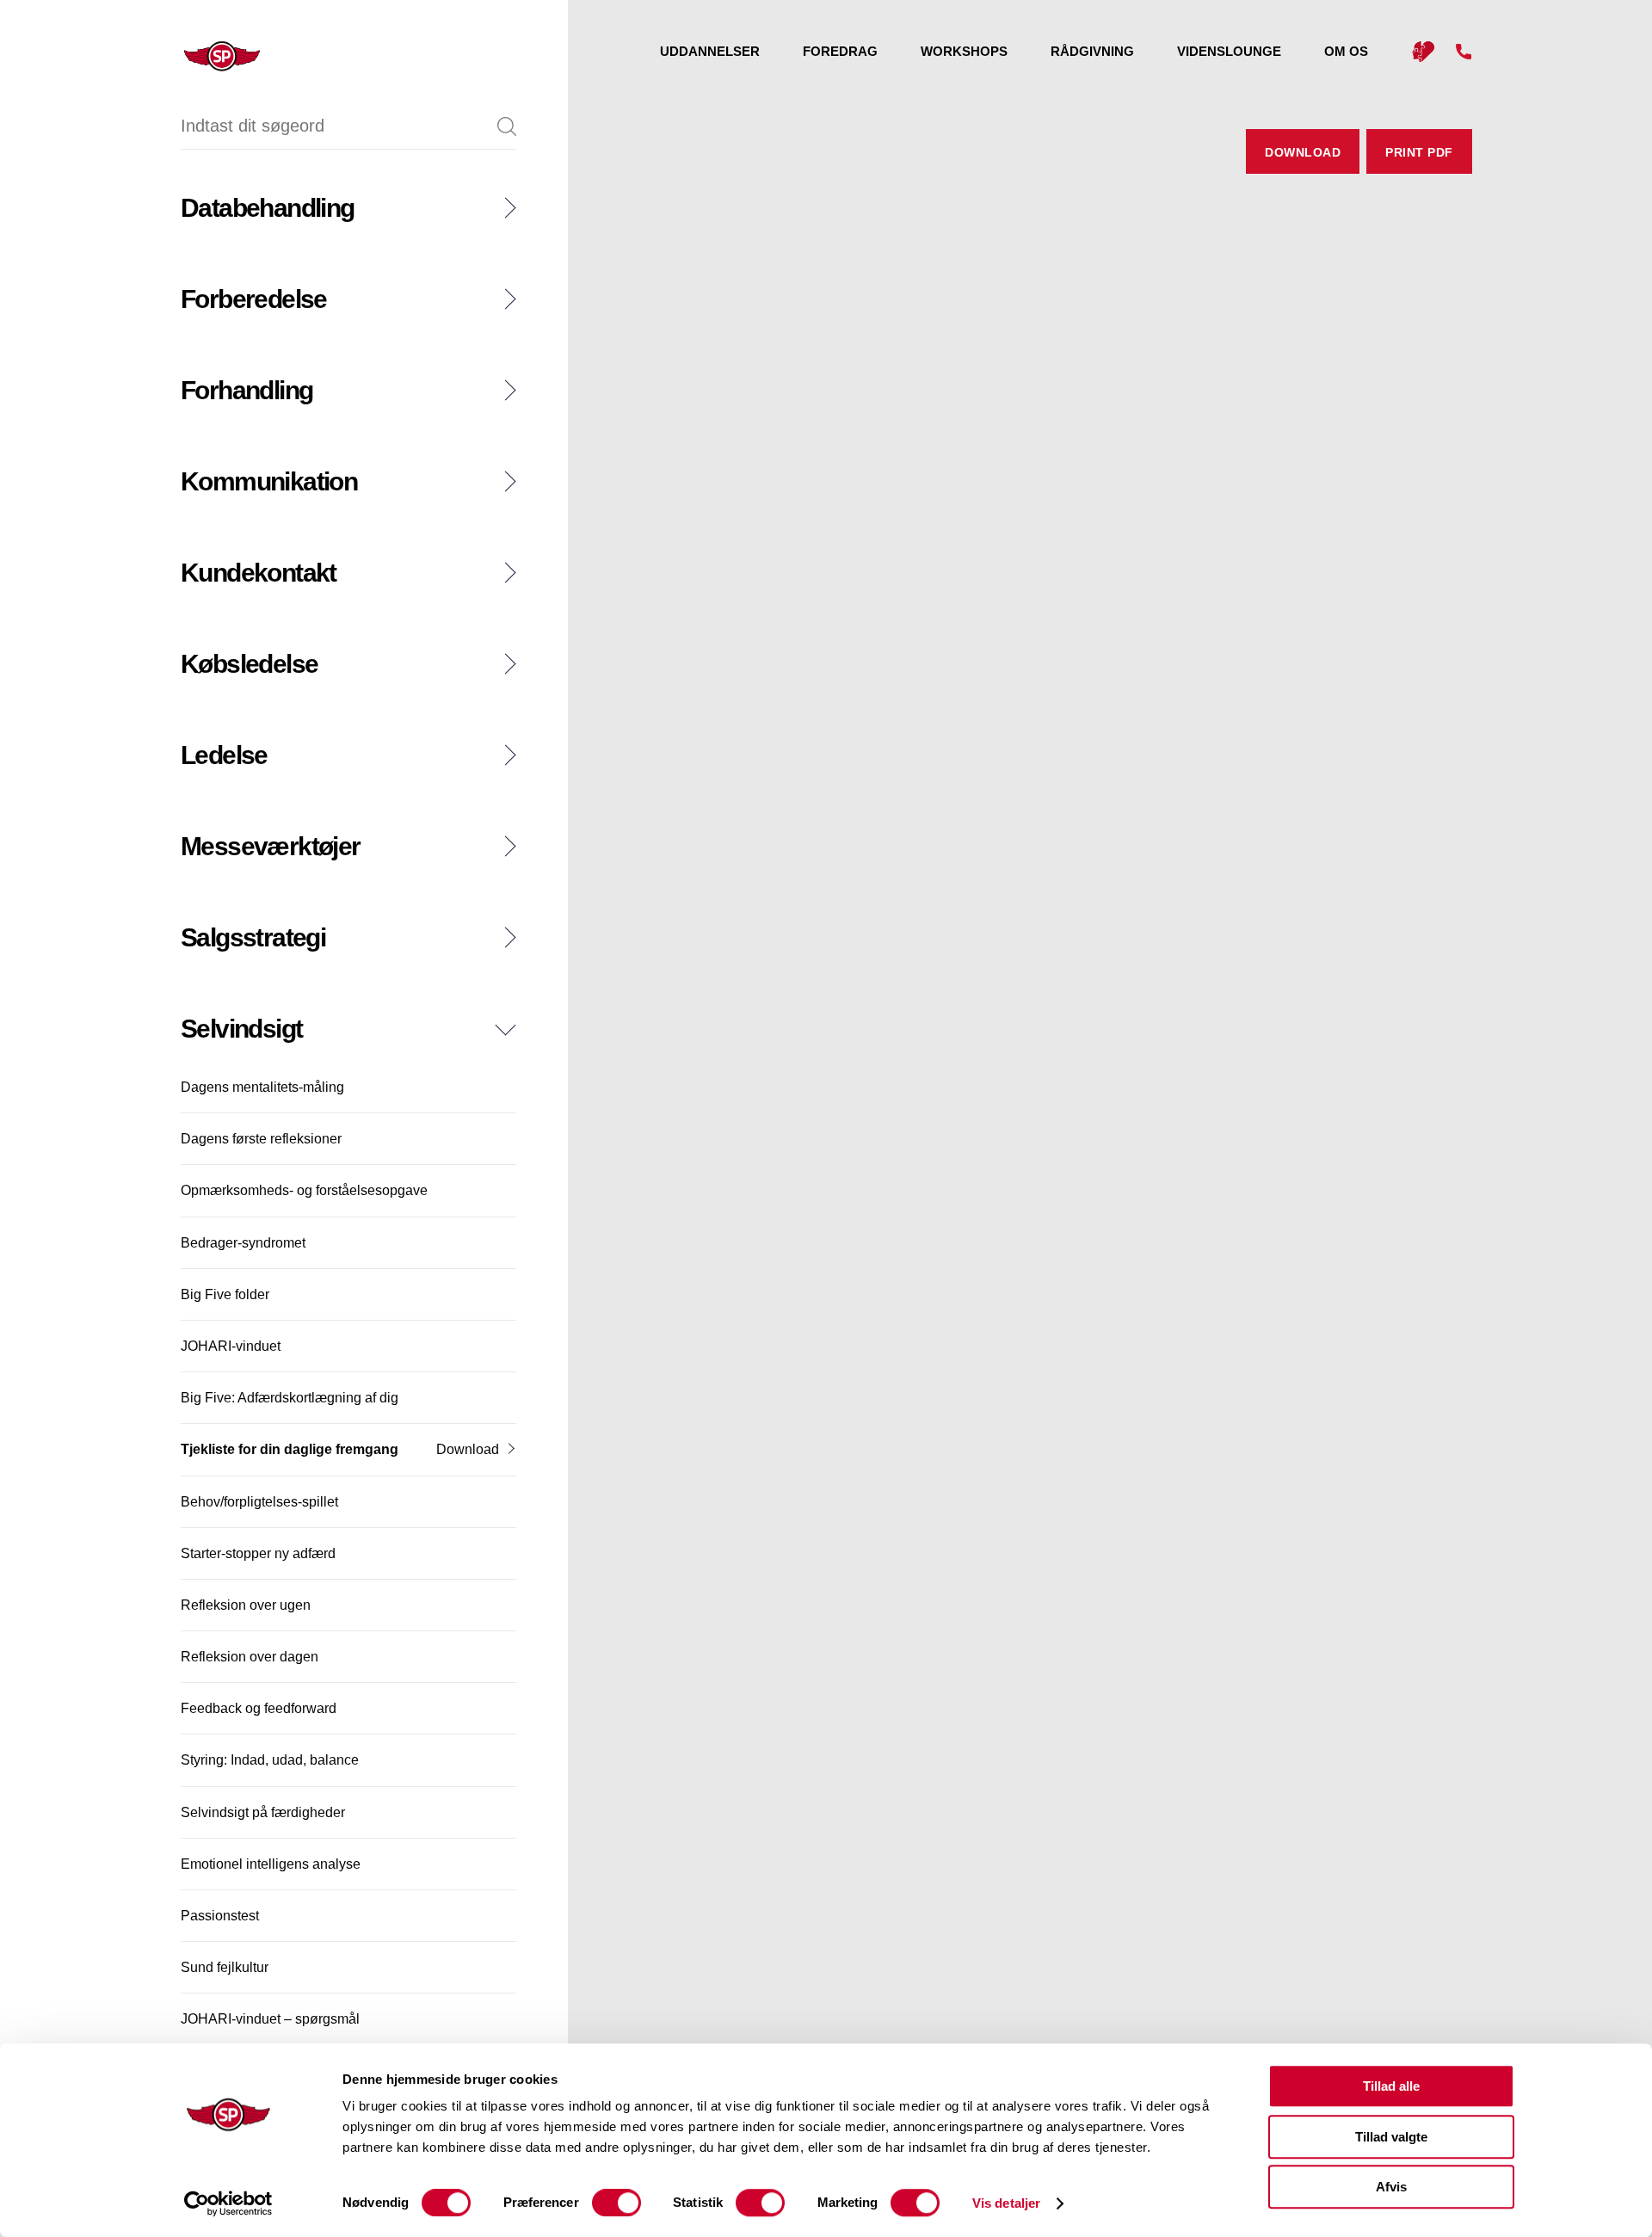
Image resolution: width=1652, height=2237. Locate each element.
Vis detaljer (1006, 2203)
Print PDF (1419, 152)
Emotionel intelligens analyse (271, 1864)
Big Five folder (225, 1294)
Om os (1346, 51)
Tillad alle (1391, 2086)
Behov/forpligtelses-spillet (259, 1502)
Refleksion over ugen (246, 1605)
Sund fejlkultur (225, 1967)
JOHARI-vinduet (231, 1346)
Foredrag (840, 51)
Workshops (964, 51)
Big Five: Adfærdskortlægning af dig (290, 1398)
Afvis (1391, 2187)
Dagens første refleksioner (261, 1139)
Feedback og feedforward (259, 1708)
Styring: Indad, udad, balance (270, 1760)
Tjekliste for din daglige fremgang (290, 1449)
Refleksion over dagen (250, 1657)
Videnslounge (1229, 51)
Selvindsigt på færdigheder (263, 1812)
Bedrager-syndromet (243, 1243)
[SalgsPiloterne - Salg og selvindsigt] (205, 56)
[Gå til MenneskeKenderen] (1423, 52)
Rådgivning (1092, 51)
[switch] (616, 2203)
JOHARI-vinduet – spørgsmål (270, 2019)
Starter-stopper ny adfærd (258, 1553)
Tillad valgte (1391, 2137)
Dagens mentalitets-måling (262, 1087)
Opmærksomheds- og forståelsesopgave (304, 1190)
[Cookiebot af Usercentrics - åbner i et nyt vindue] (228, 2203)
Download (468, 1449)
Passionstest (220, 1916)
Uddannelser (710, 51)
